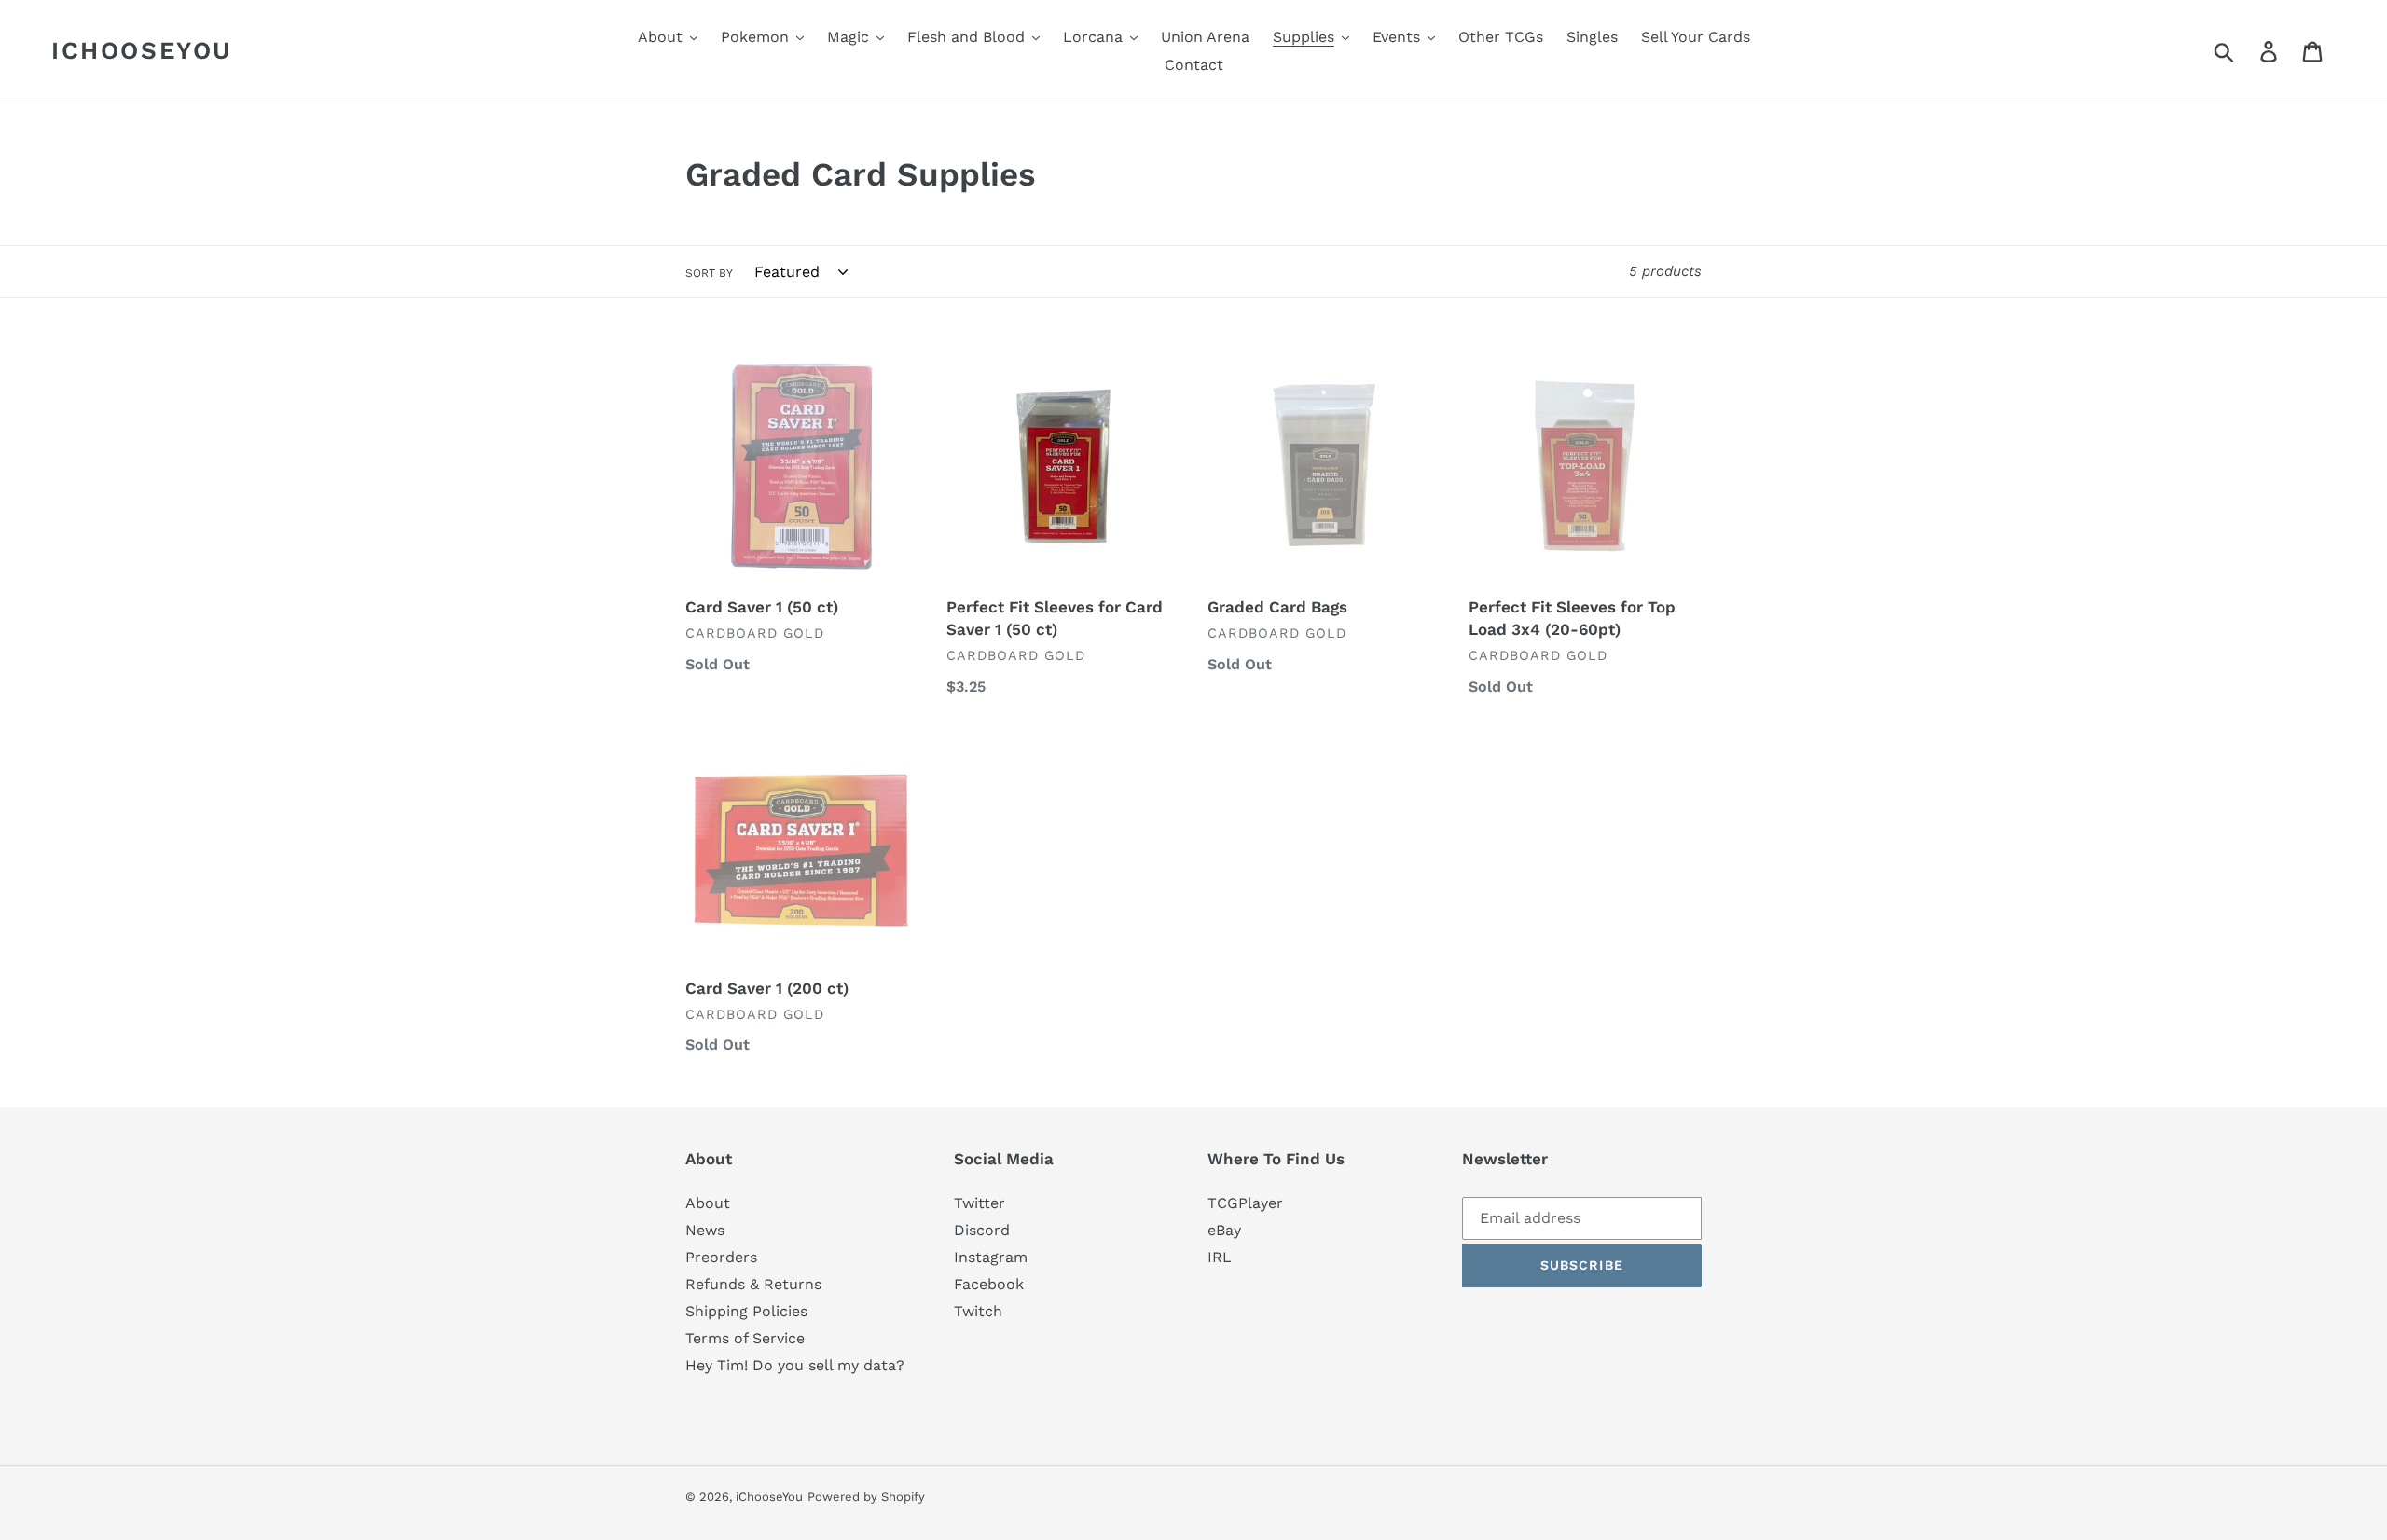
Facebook (989, 1284)
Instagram (991, 1257)
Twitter (980, 1203)
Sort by (709, 273)
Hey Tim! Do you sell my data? (795, 1365)
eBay (1224, 1230)
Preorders (721, 1257)
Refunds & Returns (753, 1284)
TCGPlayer (1245, 1203)
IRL (1220, 1257)
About (708, 1203)
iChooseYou (142, 50)
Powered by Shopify (866, 1497)
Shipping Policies (746, 1311)
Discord (982, 1230)
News (705, 1230)
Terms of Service (745, 1338)
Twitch (978, 1311)
